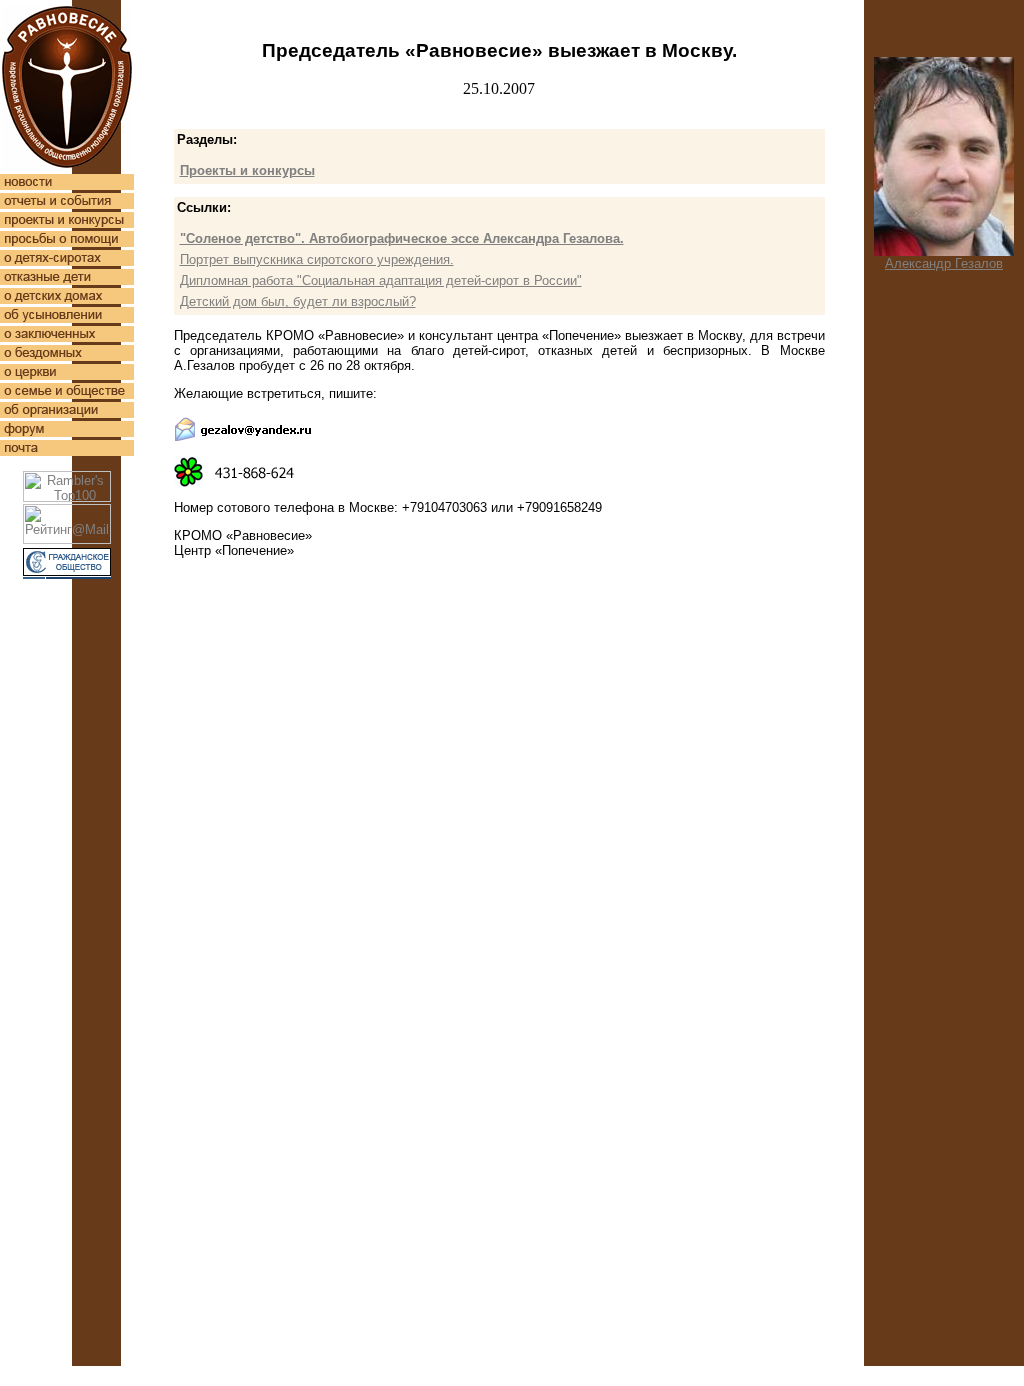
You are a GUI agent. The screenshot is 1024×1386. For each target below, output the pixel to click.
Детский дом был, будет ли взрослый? (298, 301)
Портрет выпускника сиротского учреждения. (317, 259)
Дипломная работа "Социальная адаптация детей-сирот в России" (381, 280)
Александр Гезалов (944, 263)
